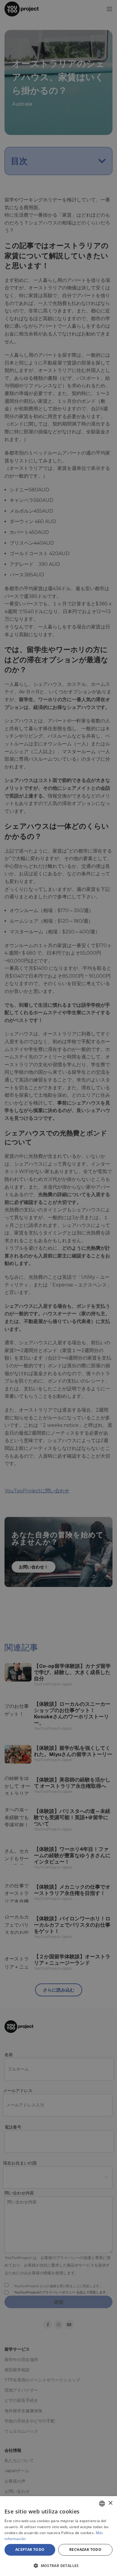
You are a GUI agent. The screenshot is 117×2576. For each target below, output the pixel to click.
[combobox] (102, 2504)
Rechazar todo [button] (85, 2550)
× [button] (110, 2503)
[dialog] (58, 2536)
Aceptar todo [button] (30, 2550)
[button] (58, 2566)
